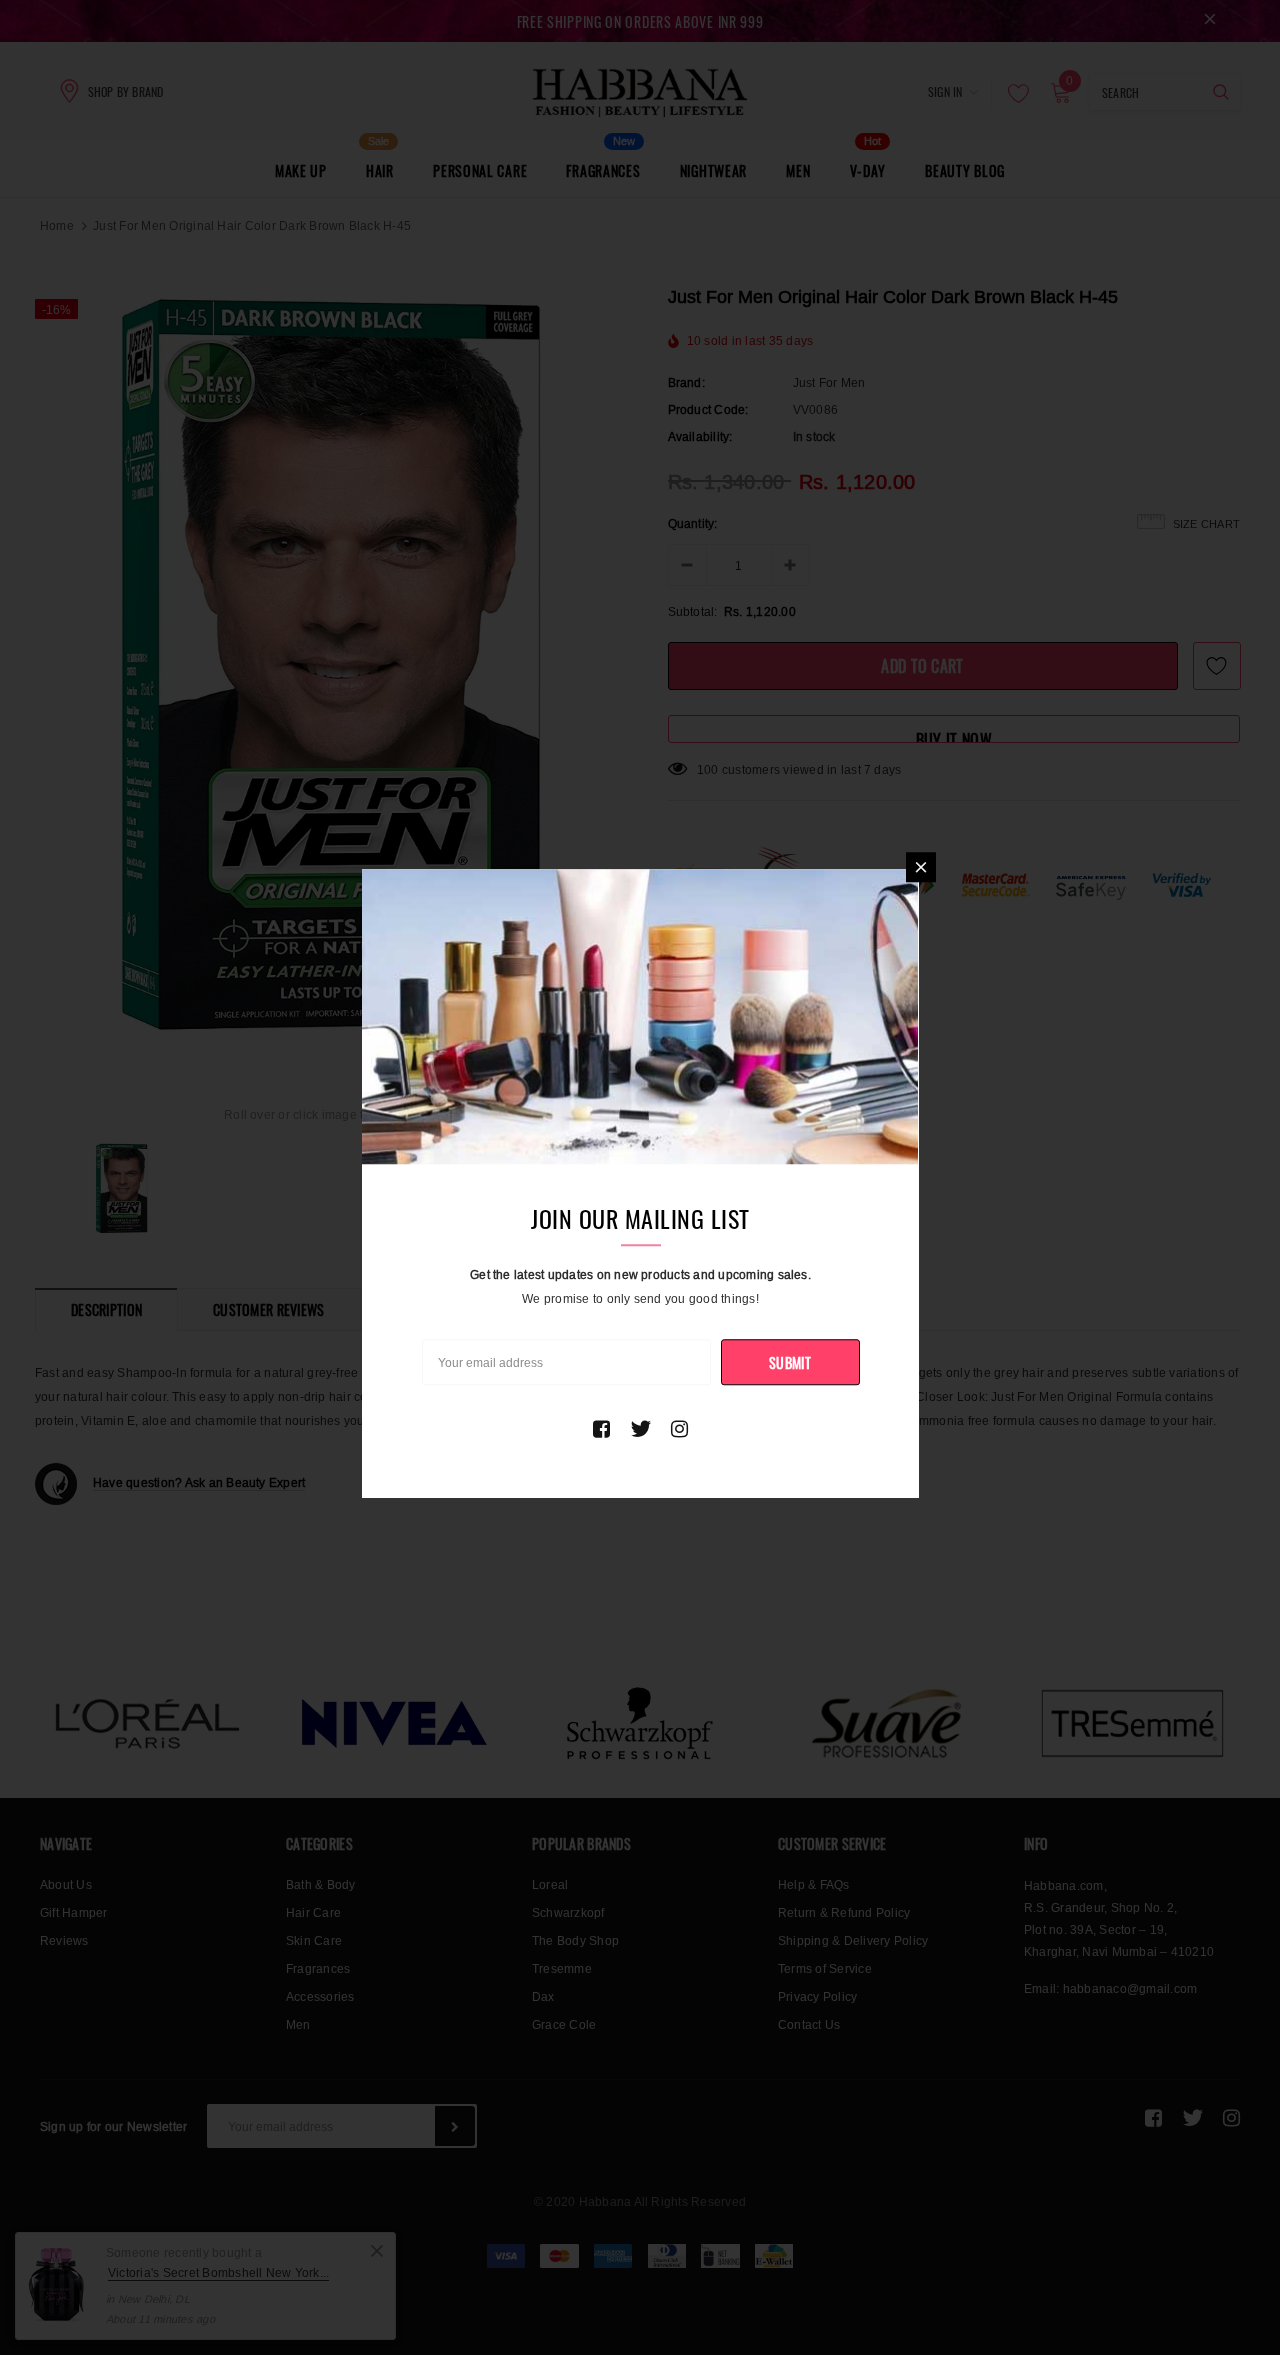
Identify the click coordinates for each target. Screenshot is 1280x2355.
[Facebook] (601, 1429)
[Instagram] (679, 1429)
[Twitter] (640, 1429)
